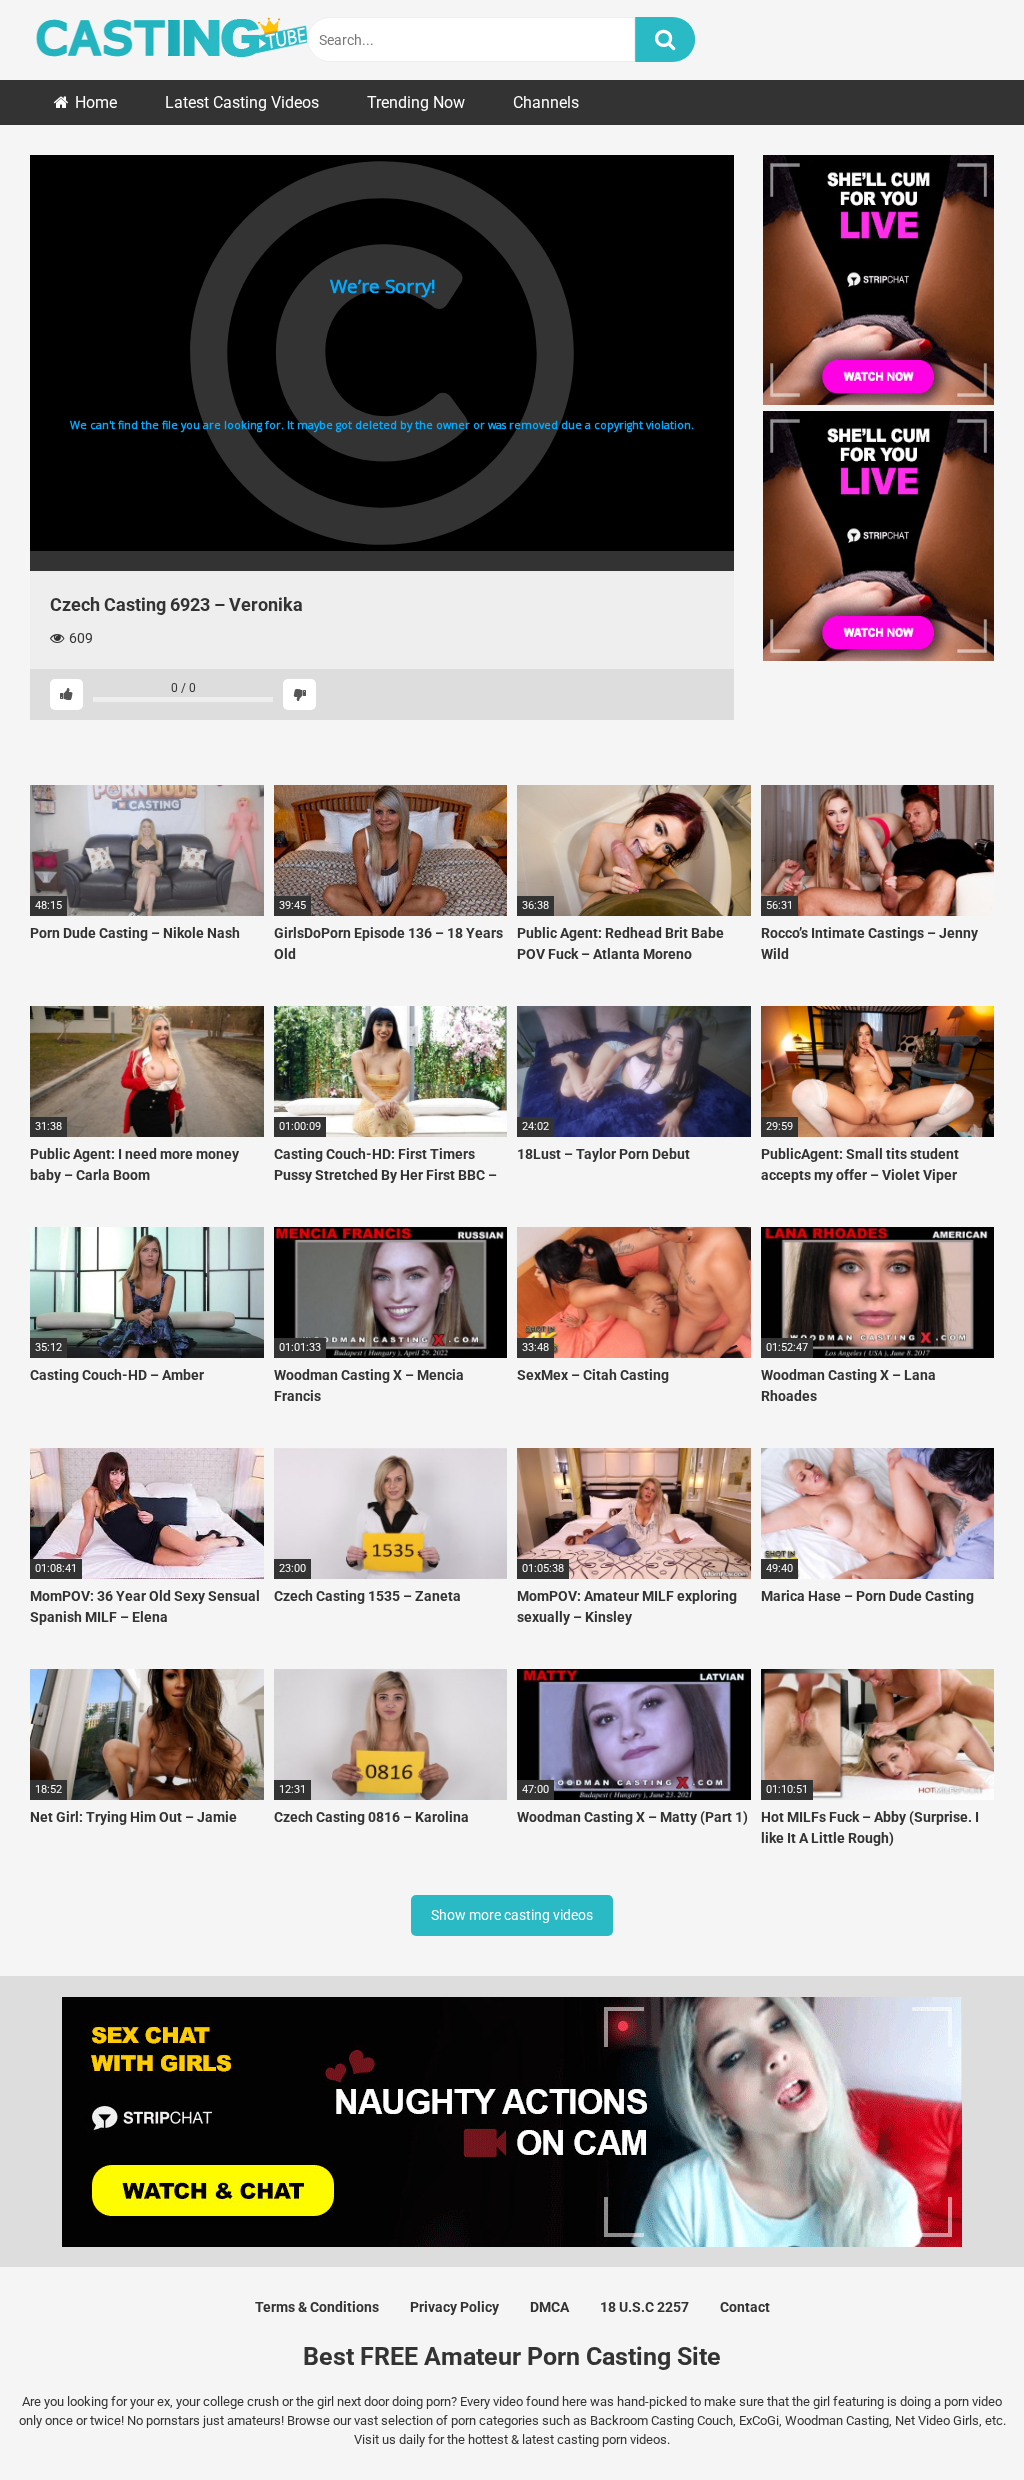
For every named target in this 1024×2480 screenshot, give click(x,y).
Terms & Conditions (317, 2307)
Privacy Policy (454, 2307)
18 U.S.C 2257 (644, 2307)
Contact (745, 2307)
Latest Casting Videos (242, 102)
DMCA (549, 2307)
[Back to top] (957, 2419)
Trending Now (416, 102)
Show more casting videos (512, 1915)
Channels (546, 102)
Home (96, 102)
